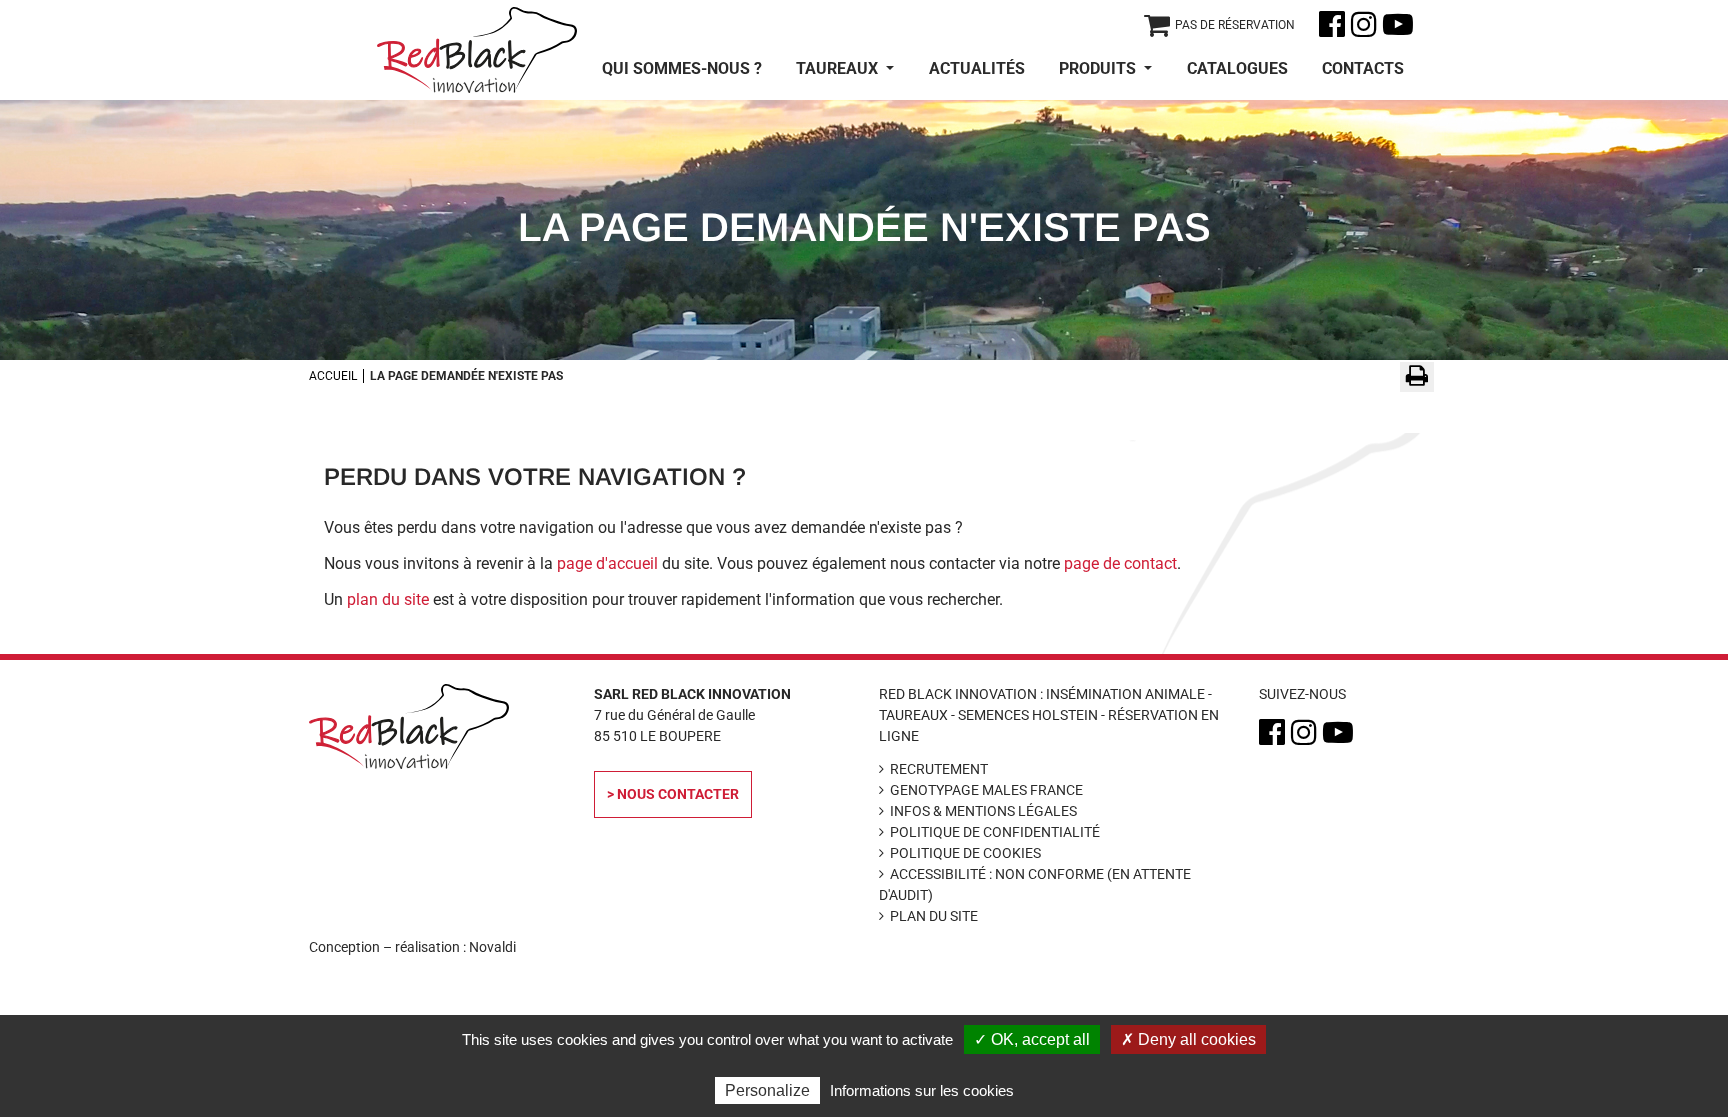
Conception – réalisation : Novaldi (412, 947)
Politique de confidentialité (995, 832)
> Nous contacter (673, 794)
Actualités (977, 68)
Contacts (1363, 68)
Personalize (767, 1090)
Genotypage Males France (986, 790)
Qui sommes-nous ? (682, 68)
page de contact (1120, 563)
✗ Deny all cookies (1188, 1039)
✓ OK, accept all (1032, 1039)
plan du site (388, 599)
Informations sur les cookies (922, 1090)
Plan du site (934, 916)
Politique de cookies (965, 853)
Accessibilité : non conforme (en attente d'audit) (1035, 884)
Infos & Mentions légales (983, 811)
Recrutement (939, 769)
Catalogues (1237, 68)
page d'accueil (607, 563)
